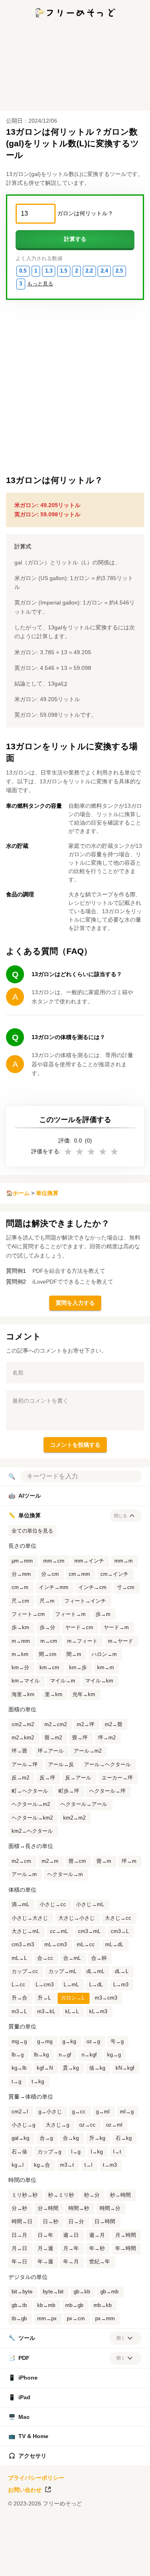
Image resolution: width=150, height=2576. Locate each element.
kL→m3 (98, 2012)
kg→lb (19, 2068)
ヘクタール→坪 (107, 1791)
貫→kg (71, 2068)
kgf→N (45, 2068)
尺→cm (20, 1601)
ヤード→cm (79, 1628)
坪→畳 (19, 1751)
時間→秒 (79, 2208)
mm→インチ (89, 1561)
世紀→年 (100, 2262)
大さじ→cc (118, 1918)
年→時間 (126, 2248)
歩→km (20, 1628)
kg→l (18, 2165)
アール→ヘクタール (107, 1765)
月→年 (71, 2248)
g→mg (45, 2042)
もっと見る (40, 284)
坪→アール (51, 1751)
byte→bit (53, 2292)
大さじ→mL (26, 1931)
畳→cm (77, 1861)
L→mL (71, 1985)
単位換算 (47, 1193)
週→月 (97, 2235)
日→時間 (105, 2222)
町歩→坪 (69, 1791)
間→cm (48, 1654)
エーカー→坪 (117, 1778)
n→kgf (89, 2055)
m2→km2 (23, 1738)
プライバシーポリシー (36, 2478)
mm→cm (54, 1561)
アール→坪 (25, 1765)
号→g (117, 2042)
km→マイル (26, 1681)
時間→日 (22, 2222)
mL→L (19, 1958)
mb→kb (103, 2305)
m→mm (21, 1641)
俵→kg (97, 2068)
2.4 (104, 271)
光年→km (84, 1694)
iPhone (23, 2378)
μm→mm (22, 1561)
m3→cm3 (106, 1998)
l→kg (97, 2152)
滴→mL (20, 1905)
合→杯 (99, 1958)
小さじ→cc (53, 1905)
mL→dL (114, 1945)
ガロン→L (73, 1998)
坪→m (129, 1861)
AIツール (25, 1496)
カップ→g (49, 2152)
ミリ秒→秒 (25, 2195)
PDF (19, 2358)
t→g (16, 2082)
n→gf (65, 2055)
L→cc (18, 1985)
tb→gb (19, 2319)
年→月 (71, 2262)
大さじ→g (57, 2125)
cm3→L (120, 1931)
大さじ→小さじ (77, 1918)
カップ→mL (62, 1971)
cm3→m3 (23, 1945)
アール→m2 (88, 1751)
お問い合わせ (25, 2490)
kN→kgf (125, 2068)
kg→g (114, 2055)
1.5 (64, 271)
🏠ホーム (18, 1193)
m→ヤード (121, 1641)
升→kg (97, 2138)
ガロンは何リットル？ (85, 213)
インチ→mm (54, 1587)
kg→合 (42, 2165)
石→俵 (19, 2152)
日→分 (76, 2222)
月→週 (45, 2248)
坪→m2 (107, 1738)
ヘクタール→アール (84, 1804)
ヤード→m (116, 1628)
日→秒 (51, 2222)
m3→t (67, 2165)
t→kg (38, 2082)
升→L (44, 1998)
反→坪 (47, 1778)
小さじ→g (23, 2125)
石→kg (124, 2138)
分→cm (50, 1574)
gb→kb (82, 2292)
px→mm (105, 2319)
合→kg (71, 2138)
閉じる (121, 1516)
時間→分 (110, 2208)
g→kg (69, 2042)
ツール (22, 2338)
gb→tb (19, 2305)
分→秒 (19, 2208)
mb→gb (74, 2305)
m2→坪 (86, 1725)
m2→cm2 (56, 1725)
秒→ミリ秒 (61, 2195)
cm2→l (20, 2112)
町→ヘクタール (30, 1791)
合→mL (72, 1958)
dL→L (122, 1971)
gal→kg (20, 2138)
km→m (106, 1668)
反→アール (78, 1778)
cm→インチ (114, 1574)
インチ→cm (92, 1587)
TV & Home (28, 2436)
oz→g (93, 2042)
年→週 (45, 2262)
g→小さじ (50, 2112)
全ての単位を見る (32, 1531)
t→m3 (110, 2165)
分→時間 (48, 2208)
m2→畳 (114, 1725)
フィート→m (70, 1614)
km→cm (49, 1668)
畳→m (104, 1861)
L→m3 (121, 1985)
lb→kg (41, 2055)
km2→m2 (74, 1818)
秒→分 (92, 2195)
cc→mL (59, 1931)
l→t (117, 2152)
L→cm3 (45, 1985)
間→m (74, 1654)
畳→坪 (80, 1738)
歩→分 (47, 1628)
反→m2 (20, 1778)
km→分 (20, 1668)
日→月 (19, 2235)
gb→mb (109, 2292)
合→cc (45, 1958)
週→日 (71, 2235)
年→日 (19, 2262)
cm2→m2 (23, 1725)
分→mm (21, 1574)
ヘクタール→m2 (31, 1804)
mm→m (124, 1561)
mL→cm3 (56, 1945)
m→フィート (82, 1641)
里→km (54, 1694)
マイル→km (99, 1681)
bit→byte (22, 2292)
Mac (19, 2417)
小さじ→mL (90, 1905)
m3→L (19, 2012)
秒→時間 (120, 2195)
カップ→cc (25, 1971)
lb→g (18, 2055)
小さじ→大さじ (30, 1918)
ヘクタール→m (65, 1874)
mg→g (19, 2042)
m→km (20, 1654)
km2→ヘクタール (32, 1831)
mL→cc (86, 1945)
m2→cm (21, 1861)
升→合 (19, 1998)
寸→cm (126, 1587)
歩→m (103, 1614)
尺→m (47, 1601)
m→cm (49, 1641)
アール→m (24, 1874)
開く (121, 2338)
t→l (88, 2165)
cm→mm (79, 1574)
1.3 (49, 271)
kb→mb (46, 2305)
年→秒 (97, 2248)
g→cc (79, 2112)
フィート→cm (28, 1614)
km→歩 (78, 1668)
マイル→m (63, 1681)
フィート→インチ (85, 1601)
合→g (46, 2138)
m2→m (50, 1861)
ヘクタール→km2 (32, 1818)
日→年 (45, 2235)
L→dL (96, 1985)
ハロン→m (104, 1654)
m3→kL (46, 2012)
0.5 (23, 271)
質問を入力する (75, 1303)
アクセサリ (27, 2456)
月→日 (19, 2248)
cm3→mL (89, 1931)
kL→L (72, 2012)
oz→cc (87, 2125)
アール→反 (61, 1765)
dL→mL (95, 1971)
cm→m (20, 1587)
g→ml (103, 2112)
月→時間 (126, 2235)
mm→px (47, 2319)
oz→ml (114, 2125)
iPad (19, 2397)
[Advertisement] (75, 2566)
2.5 (119, 271)
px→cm (76, 2319)
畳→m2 (53, 1738)
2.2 (89, 271)
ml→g (127, 2112)
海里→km (23, 1694)
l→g (76, 2152)
